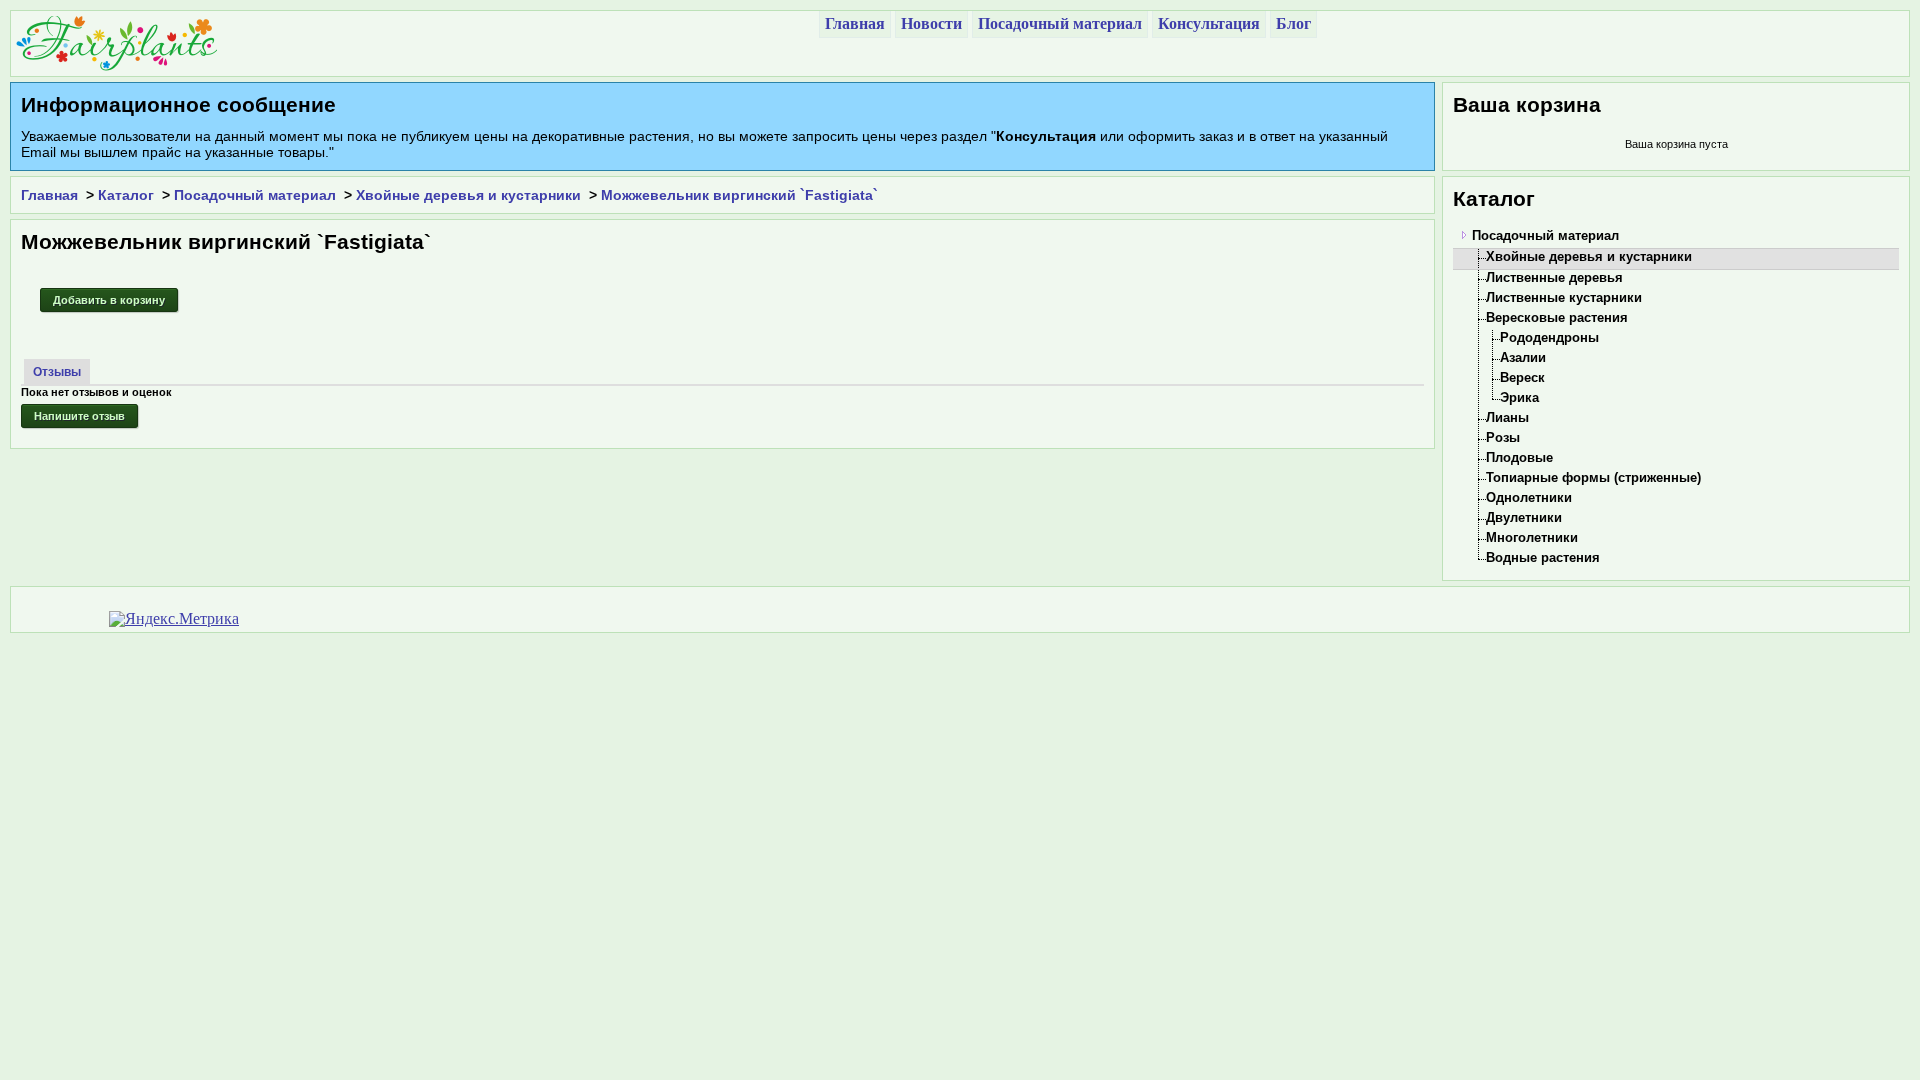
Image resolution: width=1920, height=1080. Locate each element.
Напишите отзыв (79, 416)
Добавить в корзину (109, 300)
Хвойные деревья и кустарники (468, 195)
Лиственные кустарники (1564, 297)
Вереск (1522, 377)
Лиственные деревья (1554, 277)
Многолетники (1532, 537)
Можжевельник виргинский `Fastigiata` (739, 195)
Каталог (126, 195)
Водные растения (1543, 557)
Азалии (1523, 357)
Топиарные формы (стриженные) (1593, 477)
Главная (49, 195)
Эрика (1519, 397)
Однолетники (1529, 497)
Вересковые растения (1557, 317)
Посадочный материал (255, 195)
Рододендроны (1549, 337)
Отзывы (57, 372)
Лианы (1507, 417)
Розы (1503, 437)
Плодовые (1519, 457)
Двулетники (1524, 517)
